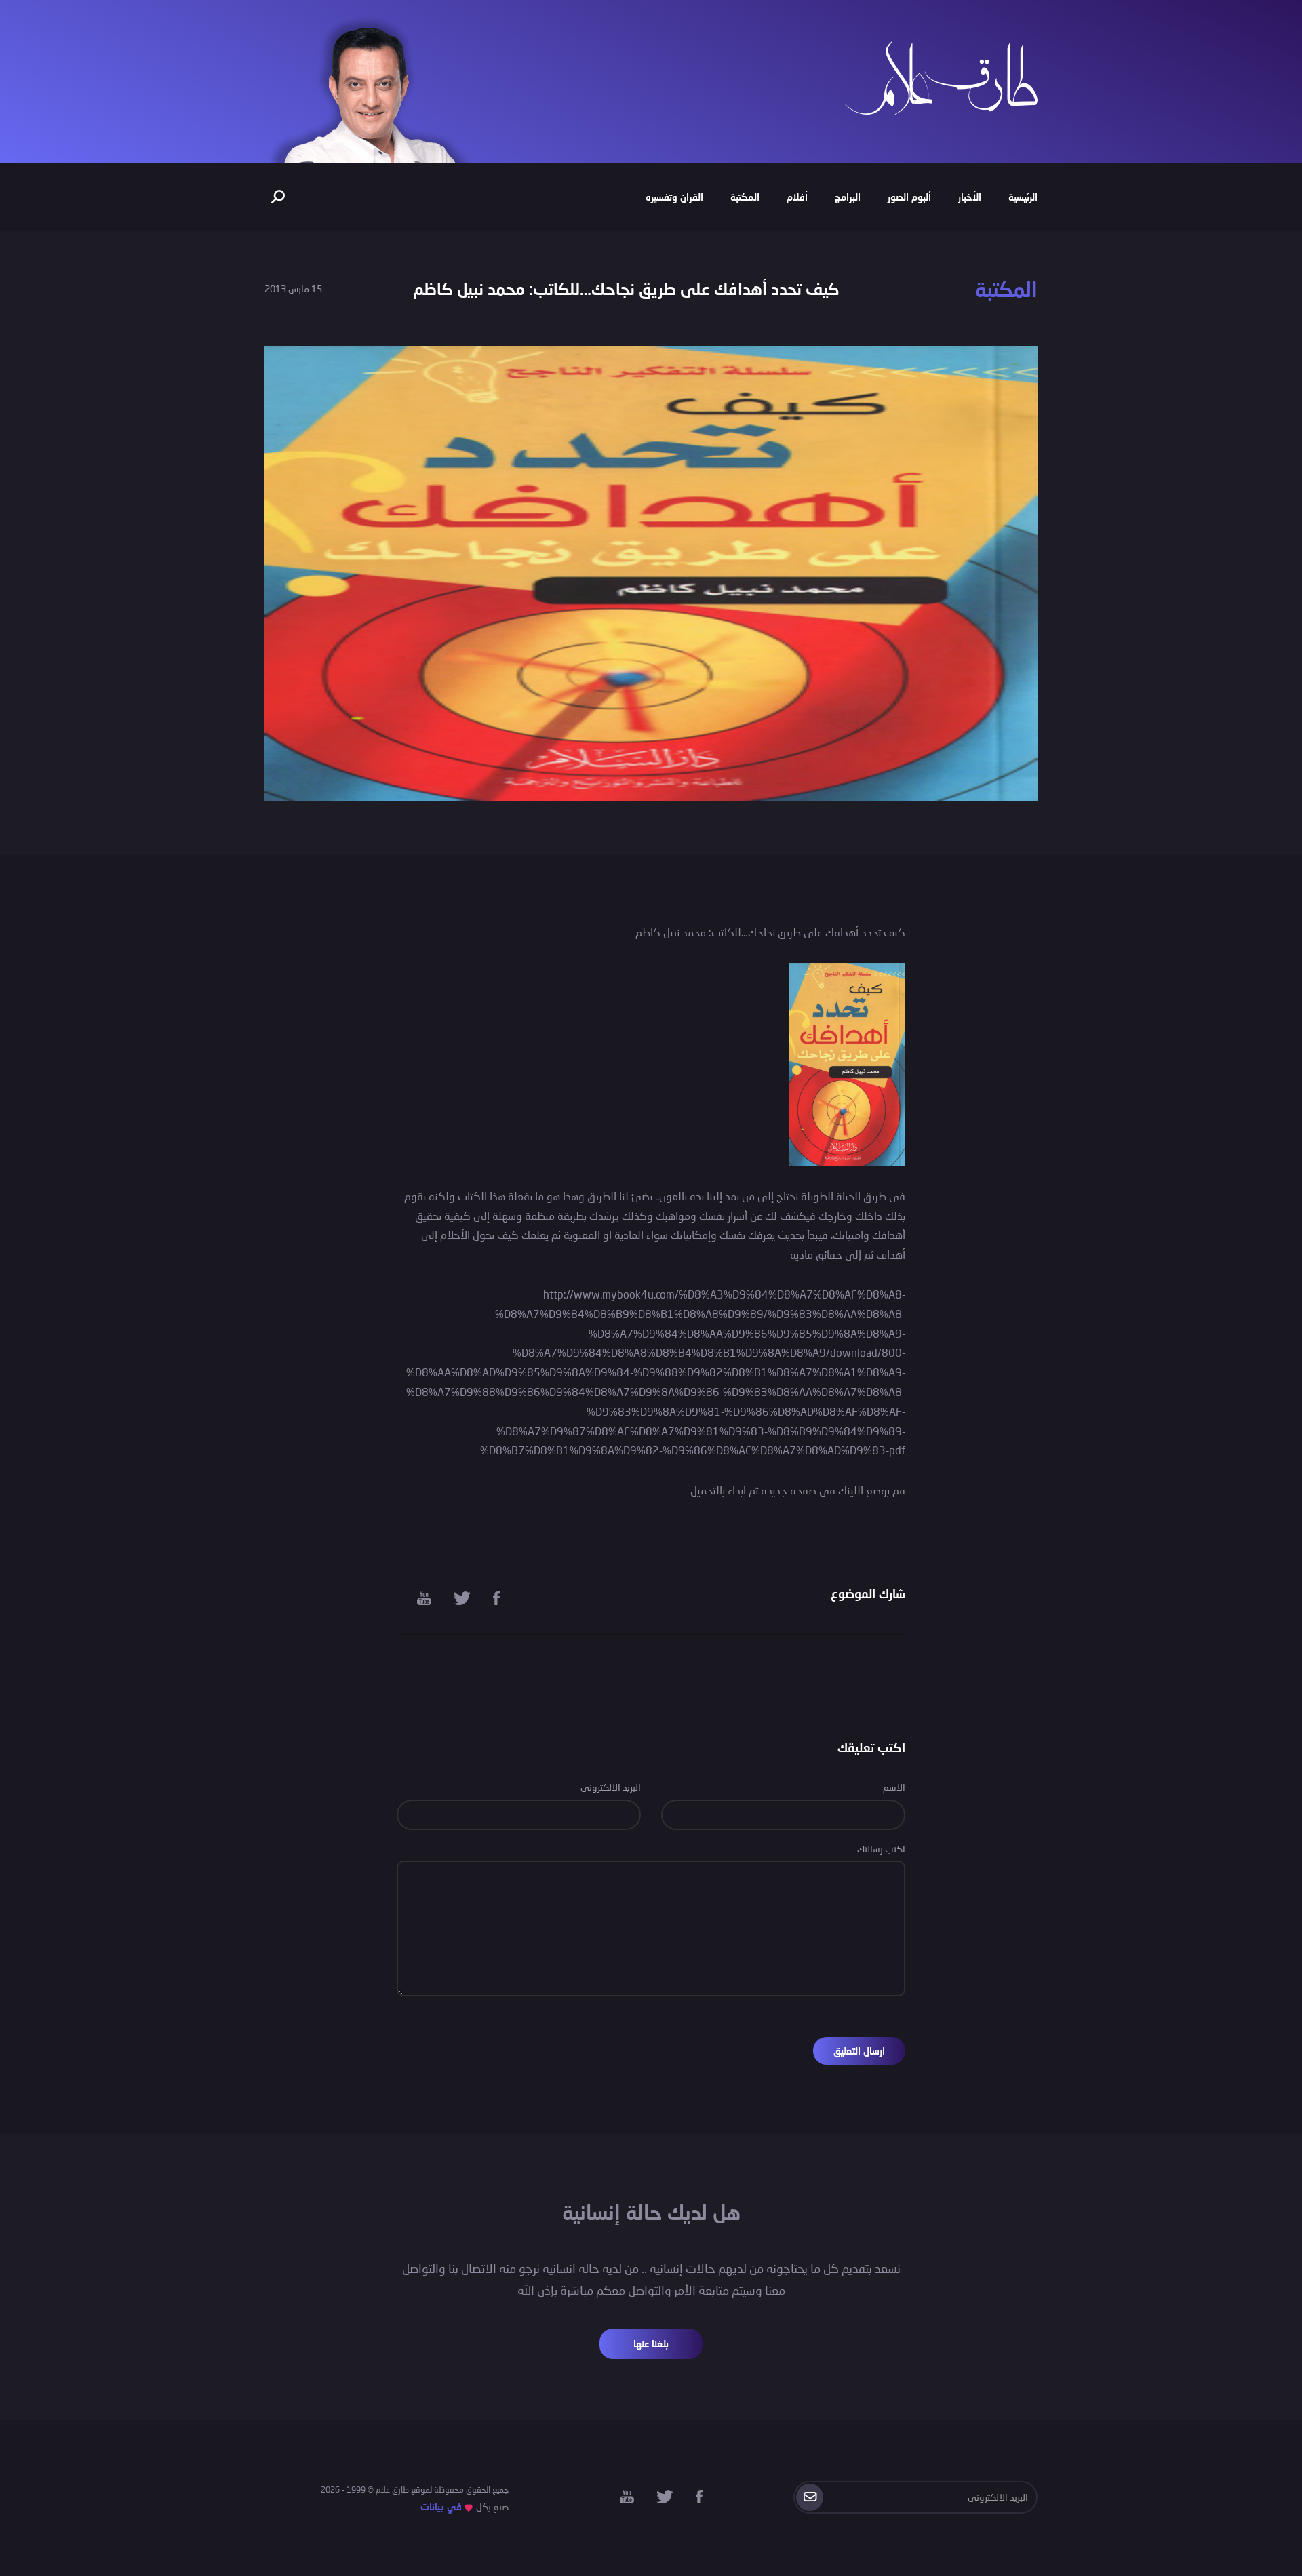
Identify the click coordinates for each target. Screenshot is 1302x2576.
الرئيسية (1023, 197)
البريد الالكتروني (611, 1787)
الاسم (894, 1787)
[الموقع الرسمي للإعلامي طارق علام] (941, 76)
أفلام (797, 197)
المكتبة (745, 197)
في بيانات (441, 2506)
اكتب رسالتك (881, 1849)
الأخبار (970, 197)
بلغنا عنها (651, 2344)
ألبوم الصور (909, 197)
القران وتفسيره (674, 197)
